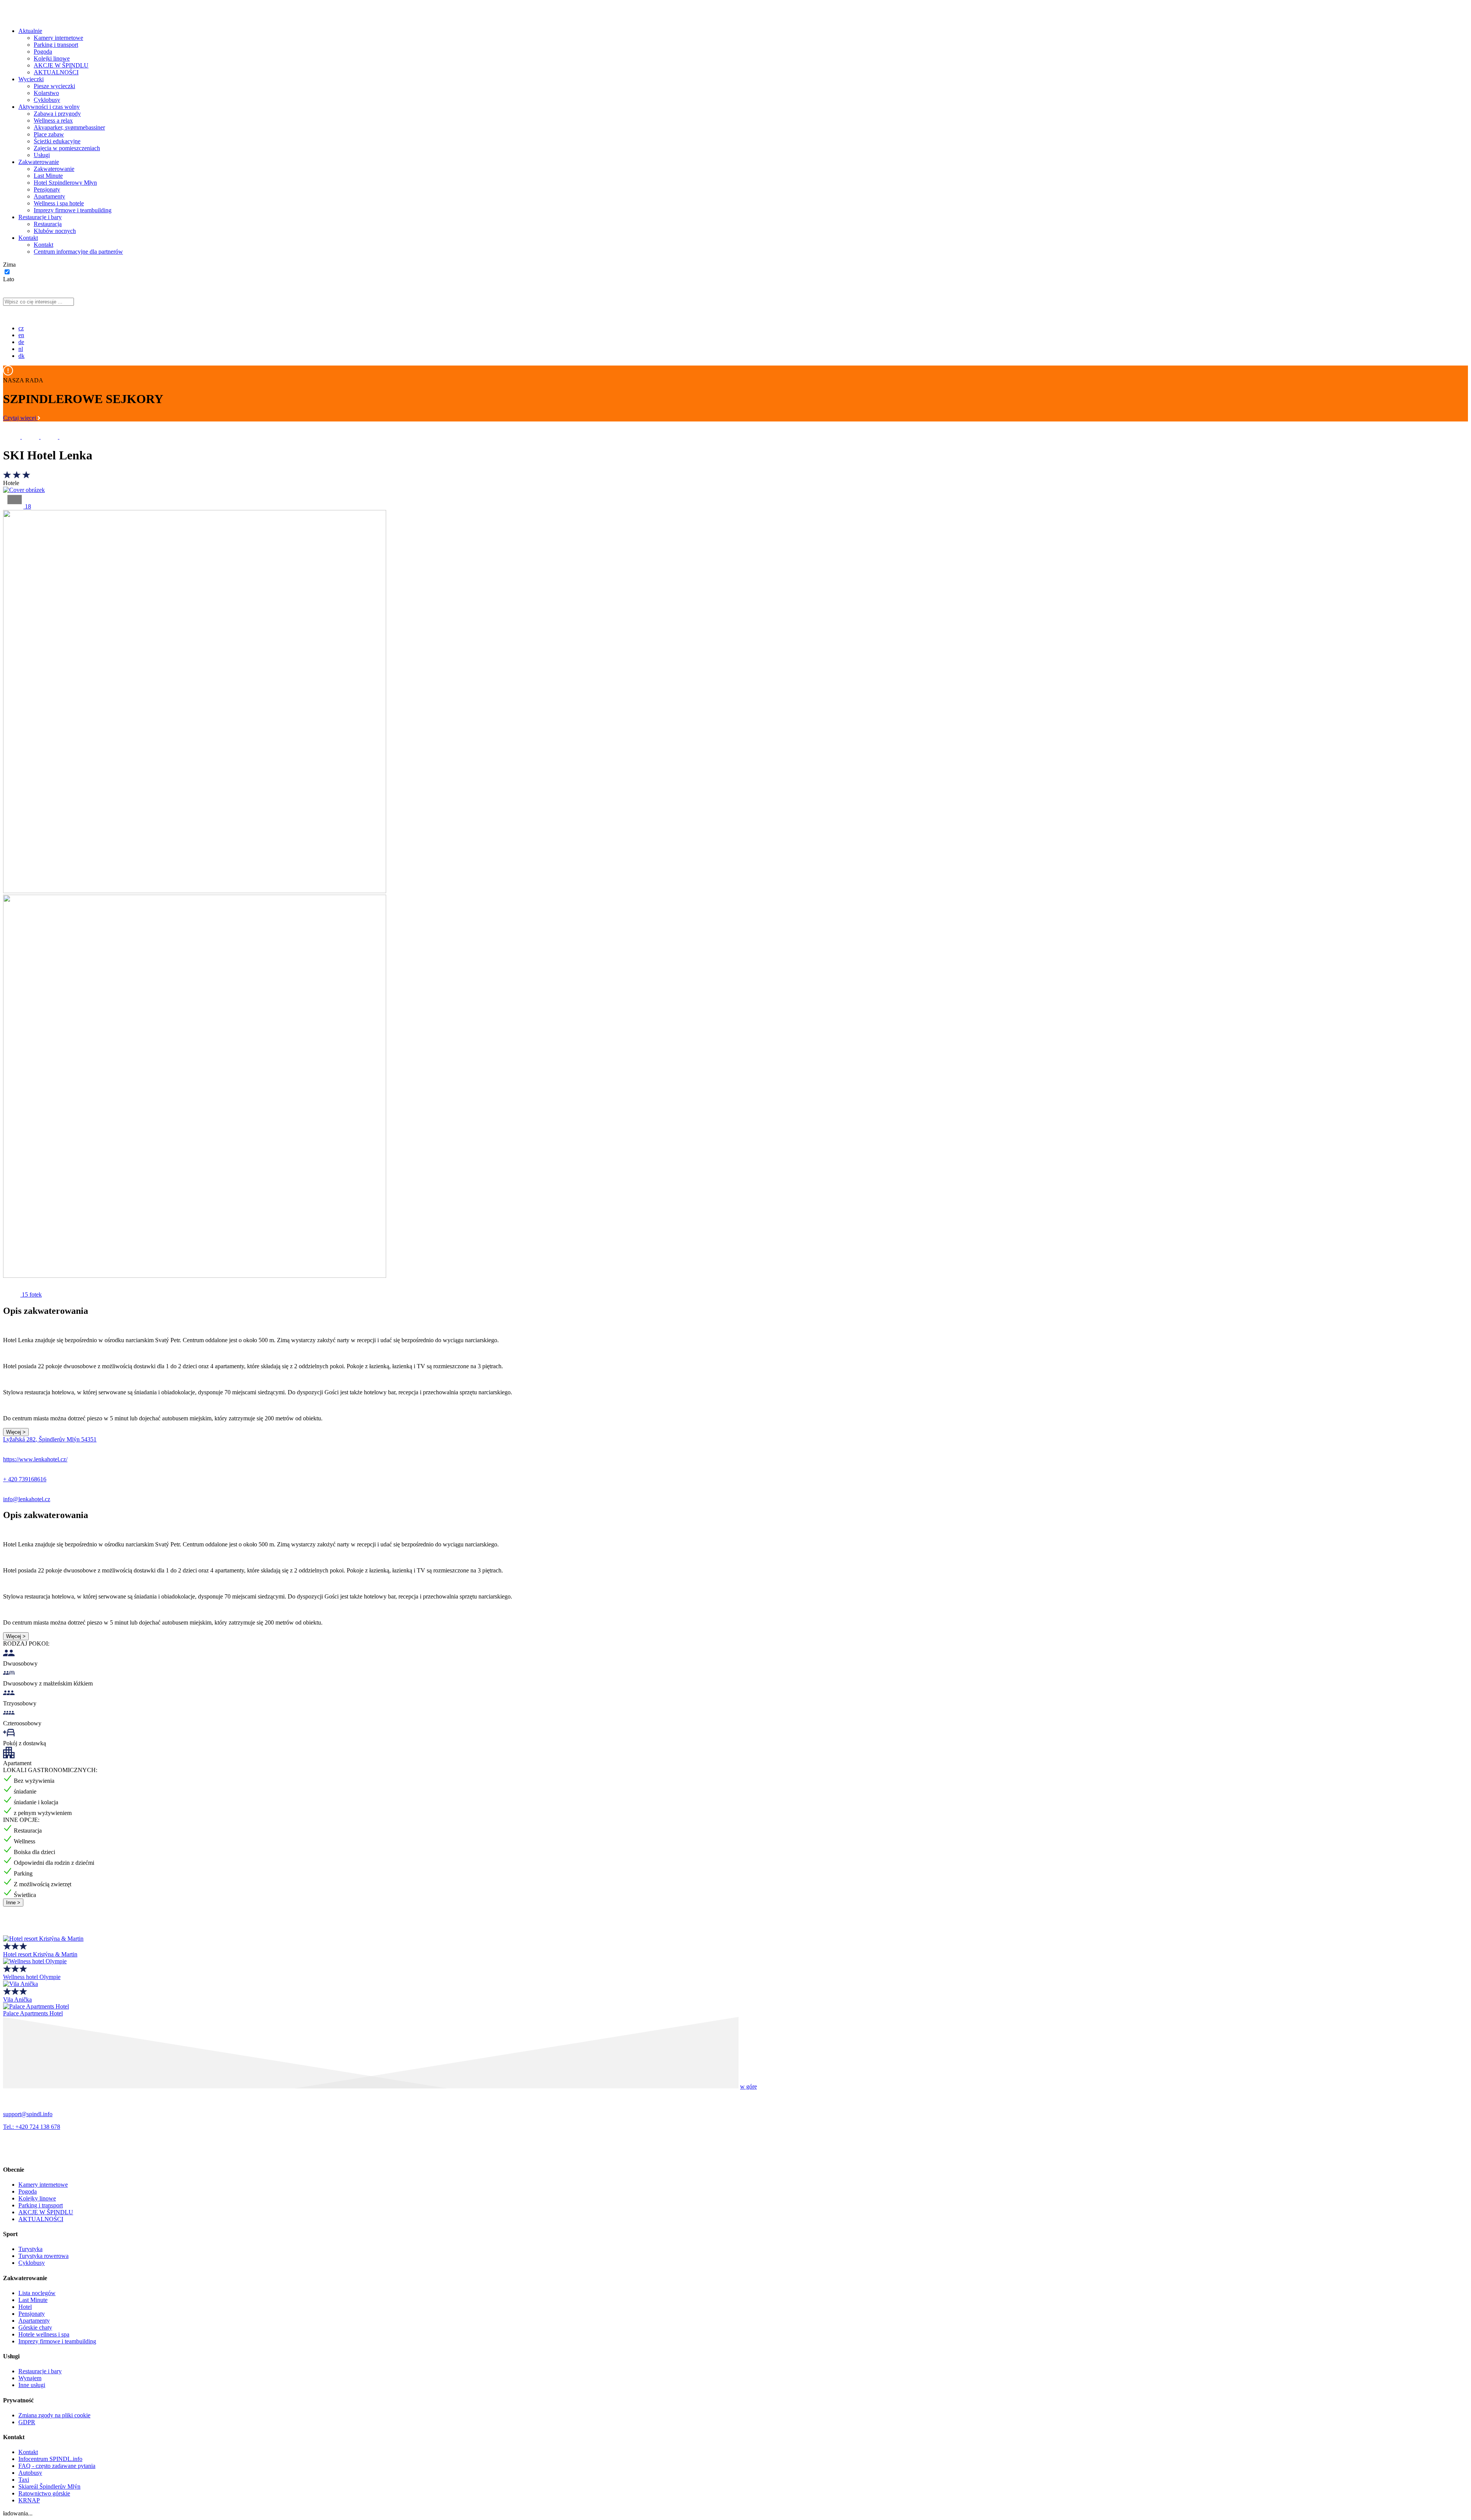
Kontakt (28, 238)
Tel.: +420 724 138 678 (32, 2127)
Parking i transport (56, 45)
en (21, 335)
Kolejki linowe (52, 58)
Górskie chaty (35, 2327)
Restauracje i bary (40, 217)
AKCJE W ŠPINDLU (61, 65)
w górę (749, 2086)
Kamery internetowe (58, 38)
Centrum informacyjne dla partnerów (78, 252)
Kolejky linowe (37, 2198)
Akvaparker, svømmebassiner (69, 127)
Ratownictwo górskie (44, 2493)
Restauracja (48, 224)
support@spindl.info (28, 2114)
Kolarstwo (46, 93)
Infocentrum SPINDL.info (50, 2459)
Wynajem (30, 2378)
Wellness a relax (53, 121)
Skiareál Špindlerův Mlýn (49, 2486)
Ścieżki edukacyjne (57, 141)
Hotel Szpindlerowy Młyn (65, 183)
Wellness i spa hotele (59, 203)
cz (21, 328)
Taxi (24, 2480)
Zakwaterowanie (39, 162)
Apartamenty (49, 196)
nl (21, 349)
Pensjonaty (47, 189)
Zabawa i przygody (57, 114)
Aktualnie (30, 31)
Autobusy (30, 2473)
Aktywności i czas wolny (49, 107)
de (21, 342)
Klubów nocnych (55, 231)
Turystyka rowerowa (43, 2256)
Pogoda (43, 52)
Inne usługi (32, 2385)
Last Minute (48, 176)
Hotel (25, 2307)
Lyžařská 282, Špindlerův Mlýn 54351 (50, 1439)
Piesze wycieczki (54, 86)
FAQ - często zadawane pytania (57, 2466)
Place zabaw (49, 134)
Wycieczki (31, 79)
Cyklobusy (47, 100)
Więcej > (16, 1432)
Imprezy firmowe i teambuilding (73, 210)
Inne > (13, 1903)
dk (21, 356)
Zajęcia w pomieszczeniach (67, 148)
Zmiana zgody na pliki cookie (54, 2415)
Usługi (42, 155)
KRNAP (29, 2500)
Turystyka (30, 2249)
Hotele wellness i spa (44, 2334)
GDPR (27, 2422)
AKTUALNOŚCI (56, 72)
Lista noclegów (37, 2293)
